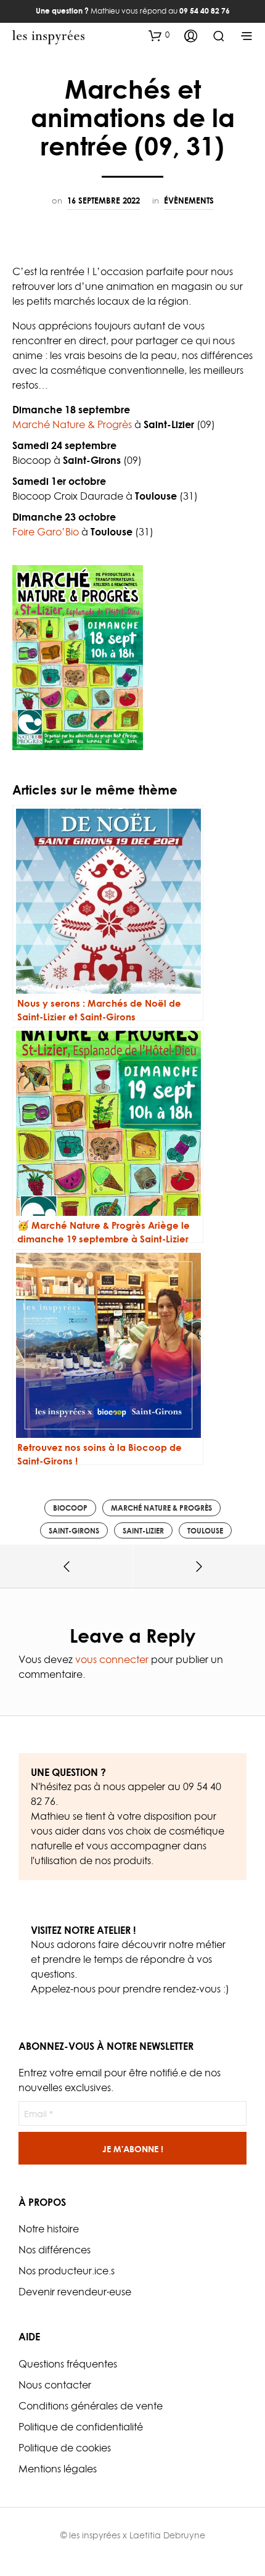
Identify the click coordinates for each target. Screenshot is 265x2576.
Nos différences (55, 2250)
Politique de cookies (65, 2448)
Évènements (189, 200)
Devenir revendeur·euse (75, 2292)
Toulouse (205, 1531)
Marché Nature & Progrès (72, 424)
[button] (159, 35)
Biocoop (70, 1508)
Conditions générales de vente (91, 2406)
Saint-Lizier (143, 1531)
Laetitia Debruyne (167, 2535)
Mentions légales (58, 2469)
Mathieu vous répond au (133, 11)
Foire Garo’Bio (46, 532)
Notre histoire (49, 2229)
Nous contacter (55, 2385)
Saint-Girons (74, 1531)
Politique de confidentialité (81, 2427)
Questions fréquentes (68, 2364)
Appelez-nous (63, 1989)
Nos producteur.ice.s (67, 2271)
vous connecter (112, 1659)
